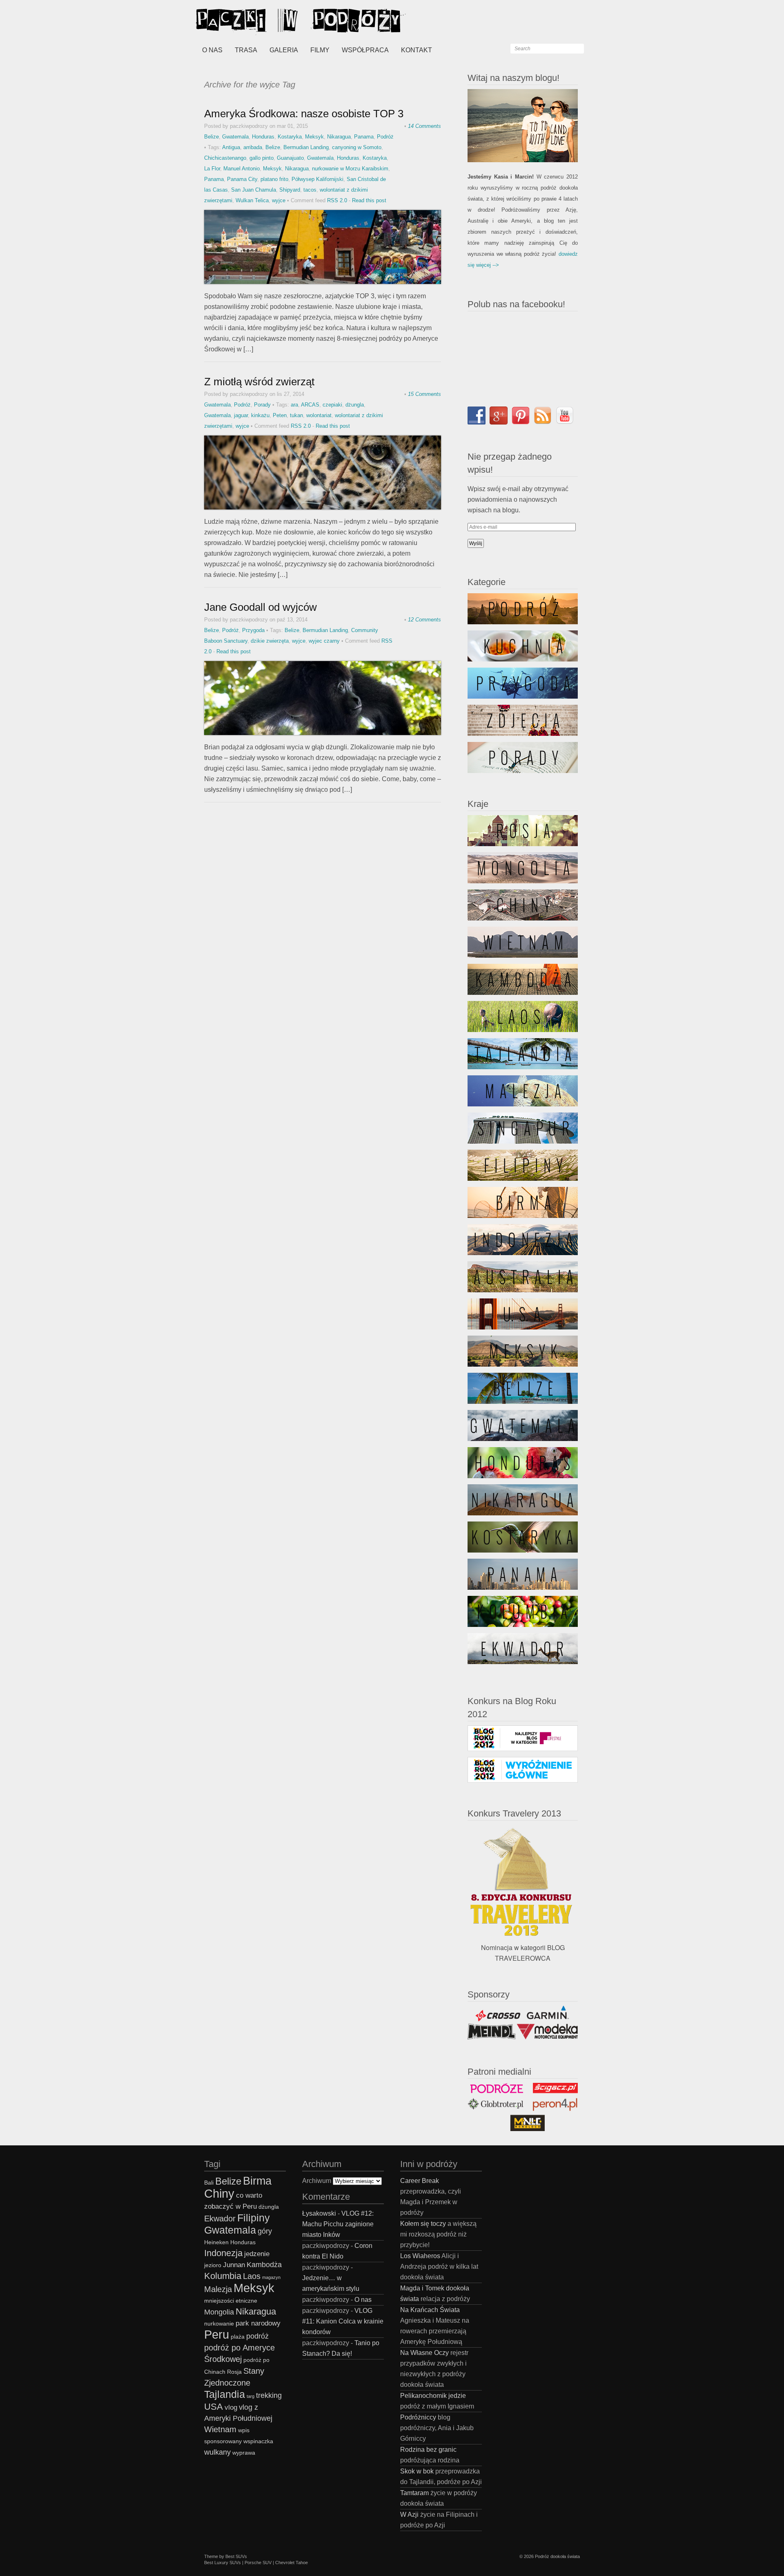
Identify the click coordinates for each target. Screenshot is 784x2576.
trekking (269, 2395)
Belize (212, 137)
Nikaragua (339, 137)
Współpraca (365, 50)
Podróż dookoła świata (557, 2556)
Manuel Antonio (242, 169)
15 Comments (424, 394)
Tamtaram (414, 2493)
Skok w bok (417, 2471)
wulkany (217, 2452)
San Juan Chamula (254, 190)
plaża (238, 2337)
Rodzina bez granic (428, 2450)
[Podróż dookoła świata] (257, 20)
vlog (231, 2407)
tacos (310, 190)
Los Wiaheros (420, 2256)
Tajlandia (225, 2394)
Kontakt (416, 50)
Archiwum (317, 2181)
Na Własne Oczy (424, 2353)
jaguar (241, 415)
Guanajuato (290, 158)
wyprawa (244, 2453)
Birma (257, 2181)
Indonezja (223, 2253)
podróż (257, 2336)
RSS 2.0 (337, 200)
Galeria (284, 50)
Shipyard (290, 190)
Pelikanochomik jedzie (433, 2396)
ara (294, 405)
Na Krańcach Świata (430, 2310)
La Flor (212, 169)
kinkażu (260, 415)
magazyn (271, 2277)
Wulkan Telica (252, 200)
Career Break (420, 2181)
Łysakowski (319, 2213)
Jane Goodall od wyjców (261, 607)
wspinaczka (258, 2441)
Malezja (218, 2289)
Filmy (320, 50)
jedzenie (257, 2254)
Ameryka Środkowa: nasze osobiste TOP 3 (304, 114)
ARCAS (310, 405)
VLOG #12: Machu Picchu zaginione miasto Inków (338, 2224)
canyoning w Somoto (357, 147)
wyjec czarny (324, 641)
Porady (262, 405)
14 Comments (424, 126)
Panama (364, 137)
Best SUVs (236, 2556)
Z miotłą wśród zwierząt (259, 382)
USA (214, 2407)
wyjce (279, 200)
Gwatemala (235, 137)
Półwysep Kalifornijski (317, 179)
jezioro (213, 2265)
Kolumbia (223, 2276)
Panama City (242, 179)
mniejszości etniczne (231, 2301)
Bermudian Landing (306, 147)
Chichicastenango (225, 158)
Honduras (263, 137)
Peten (280, 415)
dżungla (355, 405)
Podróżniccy (418, 2417)
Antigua (231, 147)
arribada (253, 147)
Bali (209, 2183)
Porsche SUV (258, 2563)
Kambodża (264, 2264)
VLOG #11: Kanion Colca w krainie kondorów (343, 2321)
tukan (296, 415)
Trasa (246, 50)
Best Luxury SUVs (223, 2563)
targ (251, 2396)
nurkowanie (219, 2324)
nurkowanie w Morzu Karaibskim (350, 169)
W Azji (409, 2515)
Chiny (219, 2193)
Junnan (234, 2265)
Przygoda (253, 630)
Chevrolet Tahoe (292, 2563)
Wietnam (220, 2429)
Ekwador (220, 2219)
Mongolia (219, 2312)
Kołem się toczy (423, 2224)
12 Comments (424, 620)
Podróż (385, 137)
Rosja (234, 2372)
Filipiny (254, 2218)
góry (265, 2231)
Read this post (369, 200)
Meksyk (314, 137)
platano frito (274, 179)
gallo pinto (262, 158)
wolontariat (319, 415)
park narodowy (258, 2323)
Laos (252, 2276)
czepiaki (332, 405)
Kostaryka (290, 137)
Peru (217, 2334)
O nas (212, 50)
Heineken (216, 2242)
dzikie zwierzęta (270, 641)
